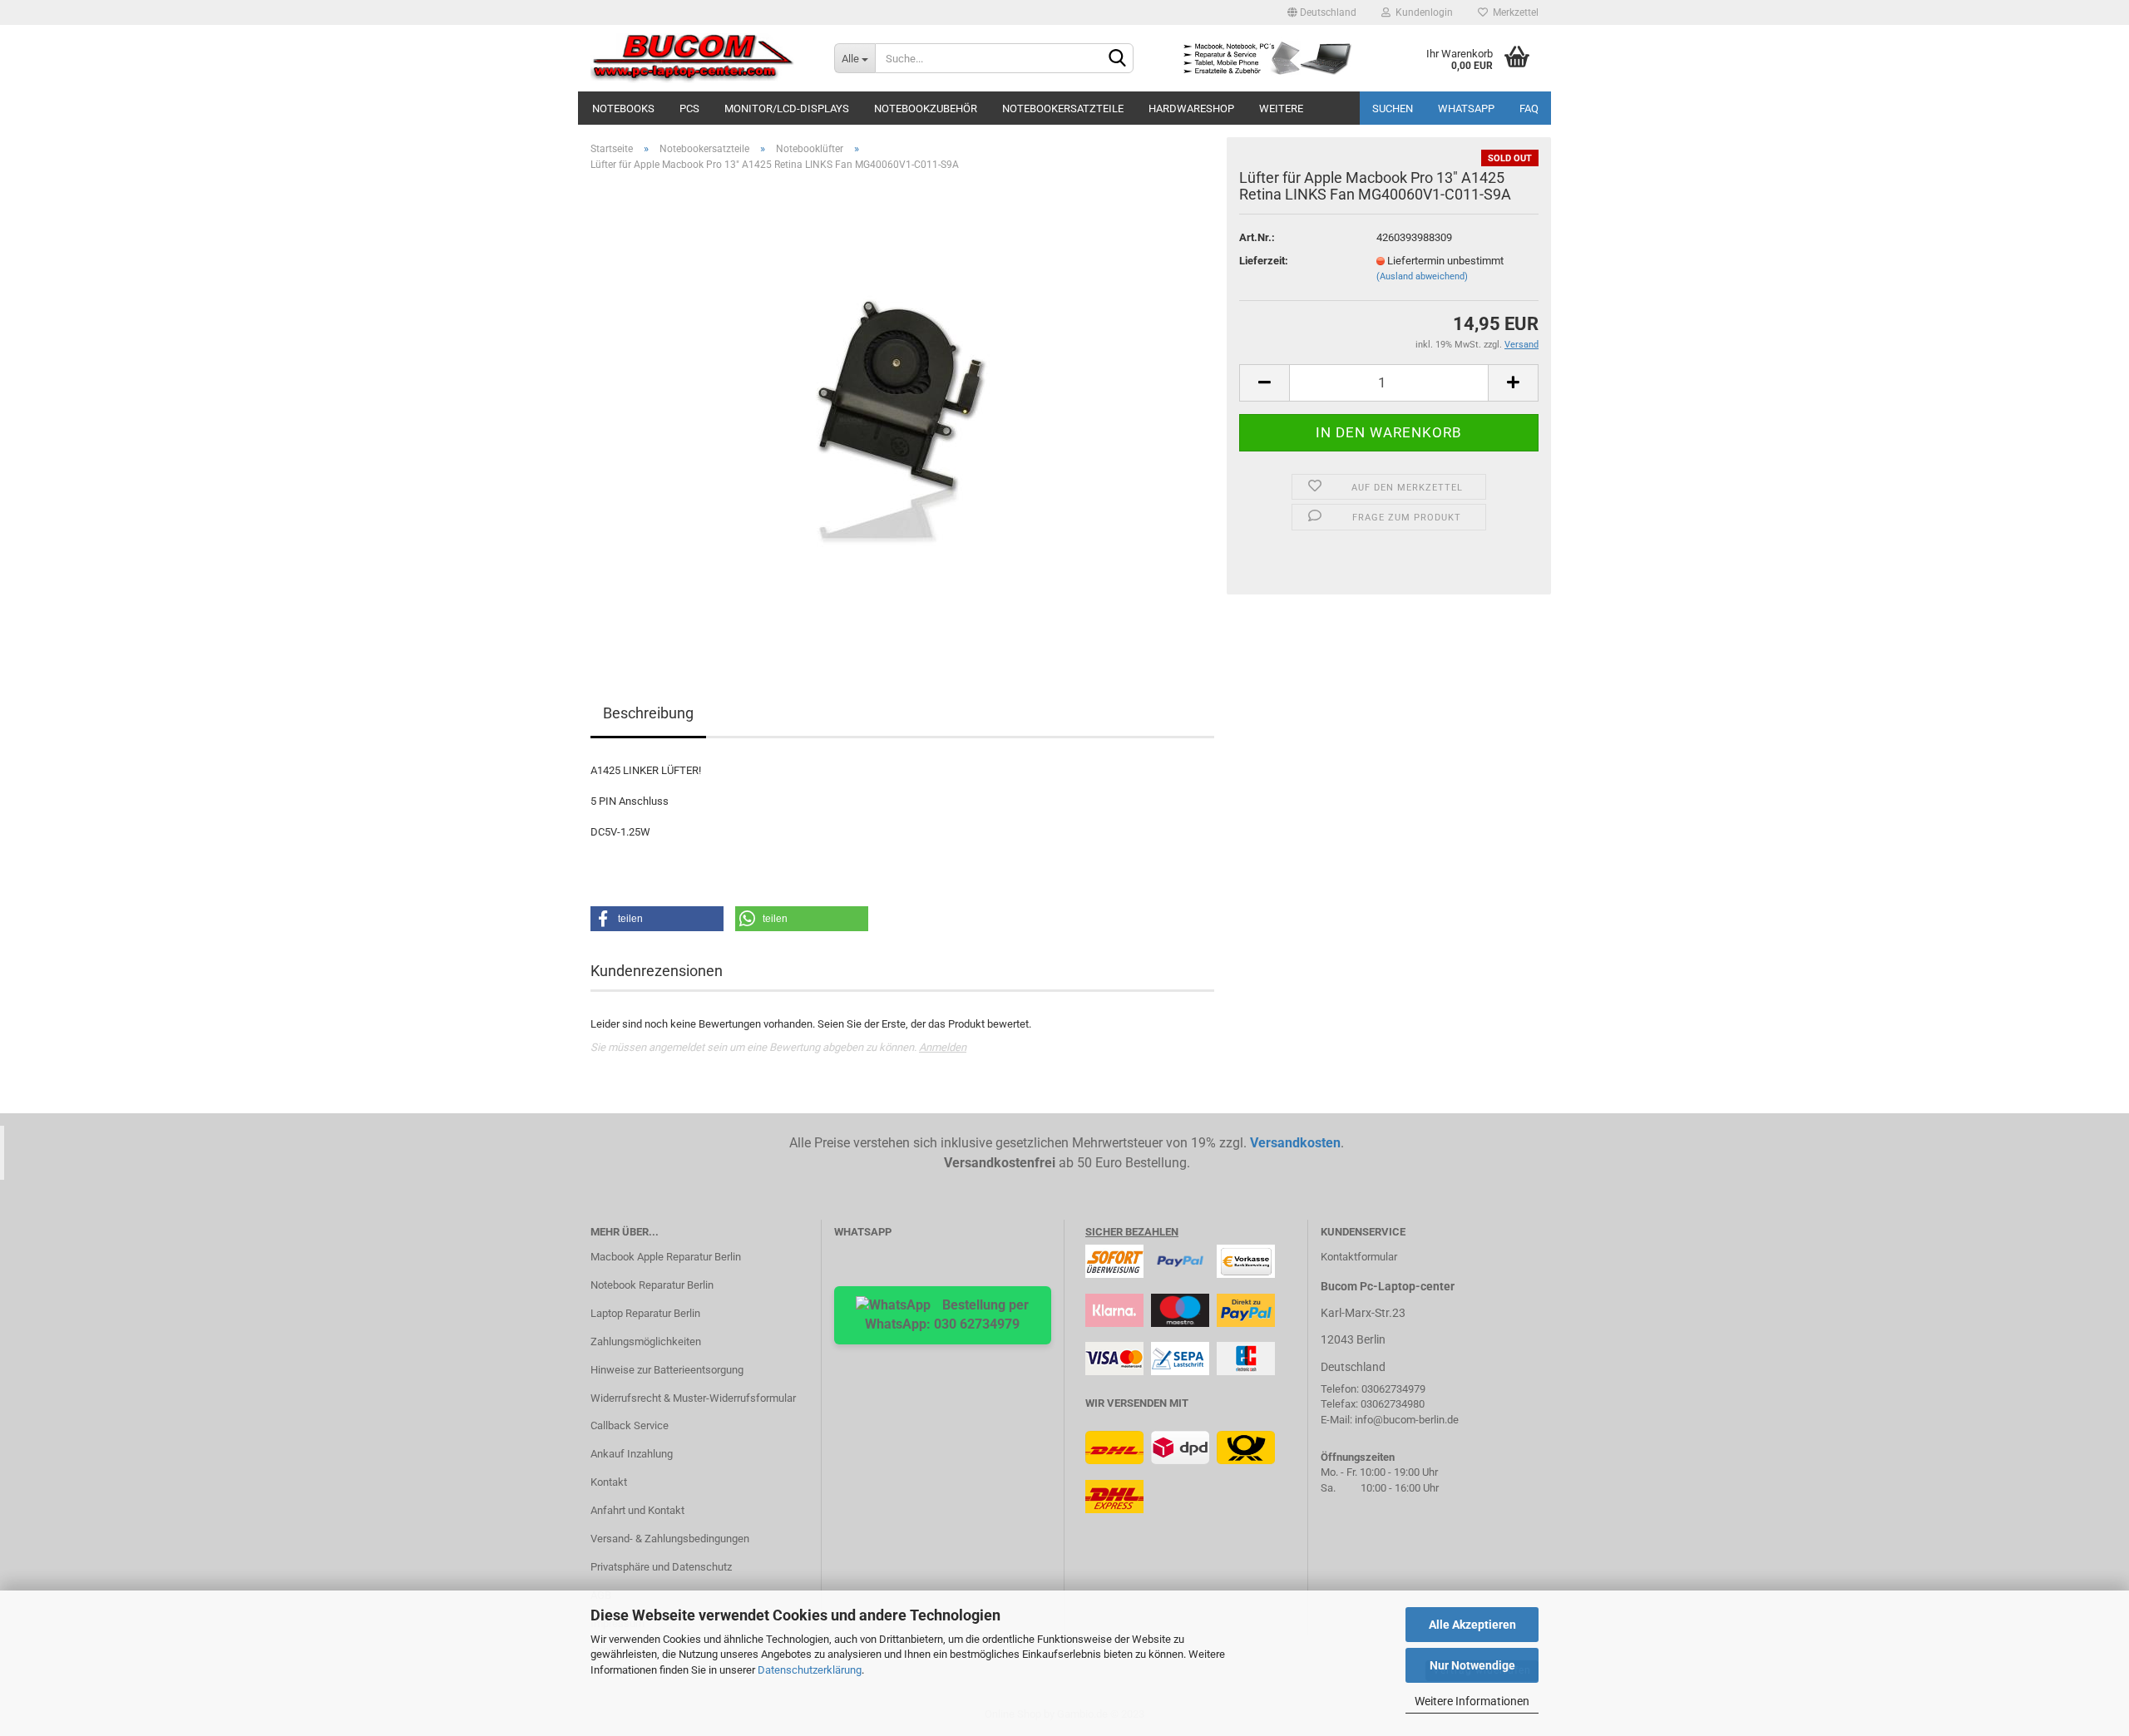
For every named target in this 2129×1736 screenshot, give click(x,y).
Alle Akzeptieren (1472, 1625)
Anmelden (943, 1047)
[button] (657, 919)
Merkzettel (1513, 12)
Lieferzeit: (1264, 261)
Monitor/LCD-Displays (787, 108)
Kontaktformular (1359, 1257)
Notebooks (623, 108)
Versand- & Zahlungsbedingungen (670, 1539)
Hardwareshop (1191, 108)
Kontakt (609, 1482)
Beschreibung (648, 713)
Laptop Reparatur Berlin (645, 1313)
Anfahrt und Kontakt (637, 1510)
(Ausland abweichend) (1422, 276)
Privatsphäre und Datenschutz (661, 1567)
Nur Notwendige (1472, 1665)
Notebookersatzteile (1063, 108)
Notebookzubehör (926, 108)
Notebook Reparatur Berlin (652, 1285)
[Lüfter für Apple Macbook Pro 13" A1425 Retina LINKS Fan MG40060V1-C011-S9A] (902, 413)
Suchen (1393, 108)
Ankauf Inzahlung (632, 1454)
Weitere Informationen (1472, 1701)
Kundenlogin (1422, 12)
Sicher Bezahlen (1132, 1232)
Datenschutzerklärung (810, 1670)
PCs (689, 108)
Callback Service (630, 1425)
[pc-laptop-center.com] (700, 58)
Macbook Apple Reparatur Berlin (666, 1257)
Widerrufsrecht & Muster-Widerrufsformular (693, 1398)
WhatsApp (1466, 108)
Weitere (1281, 108)
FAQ (1529, 108)
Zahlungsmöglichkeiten (646, 1341)
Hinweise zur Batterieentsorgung (667, 1370)
